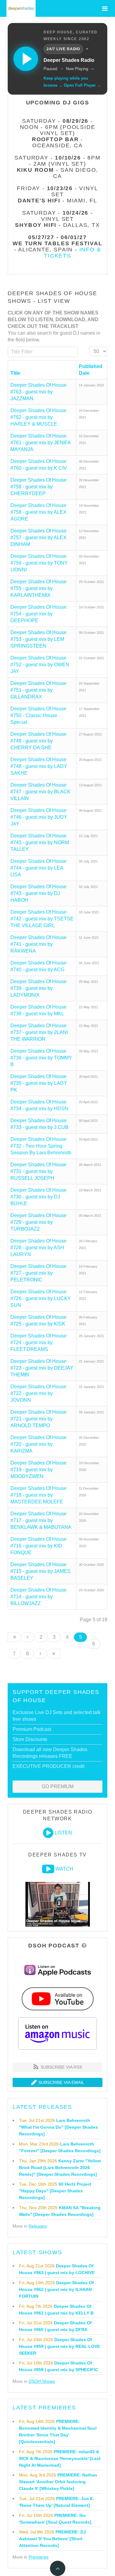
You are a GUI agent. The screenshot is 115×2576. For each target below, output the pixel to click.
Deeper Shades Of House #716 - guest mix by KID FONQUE (38, 1546)
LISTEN (63, 1833)
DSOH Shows (42, 2381)
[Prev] (28, 1637)
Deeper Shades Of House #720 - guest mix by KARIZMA (38, 1444)
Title (15, 373)
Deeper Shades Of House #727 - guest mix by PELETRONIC (38, 1273)
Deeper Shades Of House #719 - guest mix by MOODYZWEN (38, 1470)
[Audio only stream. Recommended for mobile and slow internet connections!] (48, 1833)
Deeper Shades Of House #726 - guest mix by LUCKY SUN (41, 1298)
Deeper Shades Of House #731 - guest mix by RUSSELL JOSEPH (38, 1171)
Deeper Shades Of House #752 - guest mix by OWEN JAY (40, 665)
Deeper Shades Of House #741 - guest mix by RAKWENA (38, 944)
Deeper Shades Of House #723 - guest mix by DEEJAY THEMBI (42, 1368)
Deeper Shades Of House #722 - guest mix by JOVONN (38, 1393)
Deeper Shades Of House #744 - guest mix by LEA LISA (38, 868)
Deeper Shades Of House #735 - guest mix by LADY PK (39, 1083)
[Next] (41, 1654)
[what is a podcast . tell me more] (84, 1946)
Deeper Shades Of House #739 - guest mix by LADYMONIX (38, 988)
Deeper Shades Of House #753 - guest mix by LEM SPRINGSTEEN (38, 639)
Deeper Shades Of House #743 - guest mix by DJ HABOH (38, 893)
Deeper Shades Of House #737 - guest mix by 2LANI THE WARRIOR (39, 1032)
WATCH (64, 1869)
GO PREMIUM (58, 1786)
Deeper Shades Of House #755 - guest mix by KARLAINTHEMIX (38, 588)
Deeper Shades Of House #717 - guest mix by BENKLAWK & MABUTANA (41, 1520)
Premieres (38, 2557)
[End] (54, 1654)
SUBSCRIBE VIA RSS (61, 2067)
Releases (38, 2226)
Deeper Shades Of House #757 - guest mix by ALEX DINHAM (38, 538)
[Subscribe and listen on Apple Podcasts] (57, 1970)
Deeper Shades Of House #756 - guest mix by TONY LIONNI (39, 563)
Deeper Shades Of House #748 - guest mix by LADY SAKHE (39, 766)
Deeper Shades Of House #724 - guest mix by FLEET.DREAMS (38, 1343)
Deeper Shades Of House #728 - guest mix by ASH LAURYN (38, 1248)
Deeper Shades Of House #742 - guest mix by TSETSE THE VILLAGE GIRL (42, 919)
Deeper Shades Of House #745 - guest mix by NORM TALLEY (40, 842)
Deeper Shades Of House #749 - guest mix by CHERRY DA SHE (38, 741)
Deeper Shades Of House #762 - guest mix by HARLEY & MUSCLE (38, 417)
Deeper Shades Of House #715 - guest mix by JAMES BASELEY (40, 1571)
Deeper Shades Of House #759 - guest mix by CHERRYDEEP (38, 487)
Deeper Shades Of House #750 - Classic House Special (38, 715)
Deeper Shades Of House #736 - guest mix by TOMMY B (41, 1058)
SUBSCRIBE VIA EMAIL (61, 2082)
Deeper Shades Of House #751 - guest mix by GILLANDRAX (38, 690)
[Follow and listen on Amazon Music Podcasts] (58, 2033)
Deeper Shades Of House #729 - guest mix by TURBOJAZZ (38, 1222)
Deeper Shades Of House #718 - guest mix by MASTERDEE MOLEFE (38, 1495)
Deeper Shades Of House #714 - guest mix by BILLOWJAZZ (38, 1597)
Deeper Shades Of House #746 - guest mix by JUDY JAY (39, 817)
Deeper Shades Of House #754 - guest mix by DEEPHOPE (38, 614)
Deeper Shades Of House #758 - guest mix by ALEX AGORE (38, 512)
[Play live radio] (26, 59)
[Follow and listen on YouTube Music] (57, 1999)
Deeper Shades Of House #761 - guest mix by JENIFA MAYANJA (40, 443)
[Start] (14, 1637)
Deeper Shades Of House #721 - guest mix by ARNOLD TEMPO (38, 1419)
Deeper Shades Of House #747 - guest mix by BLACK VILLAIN (40, 792)
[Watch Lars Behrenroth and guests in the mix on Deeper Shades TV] (48, 1869)
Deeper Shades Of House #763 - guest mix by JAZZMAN (38, 392)
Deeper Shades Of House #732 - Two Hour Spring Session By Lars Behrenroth (41, 1146)
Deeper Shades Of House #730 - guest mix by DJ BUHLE (38, 1197)
